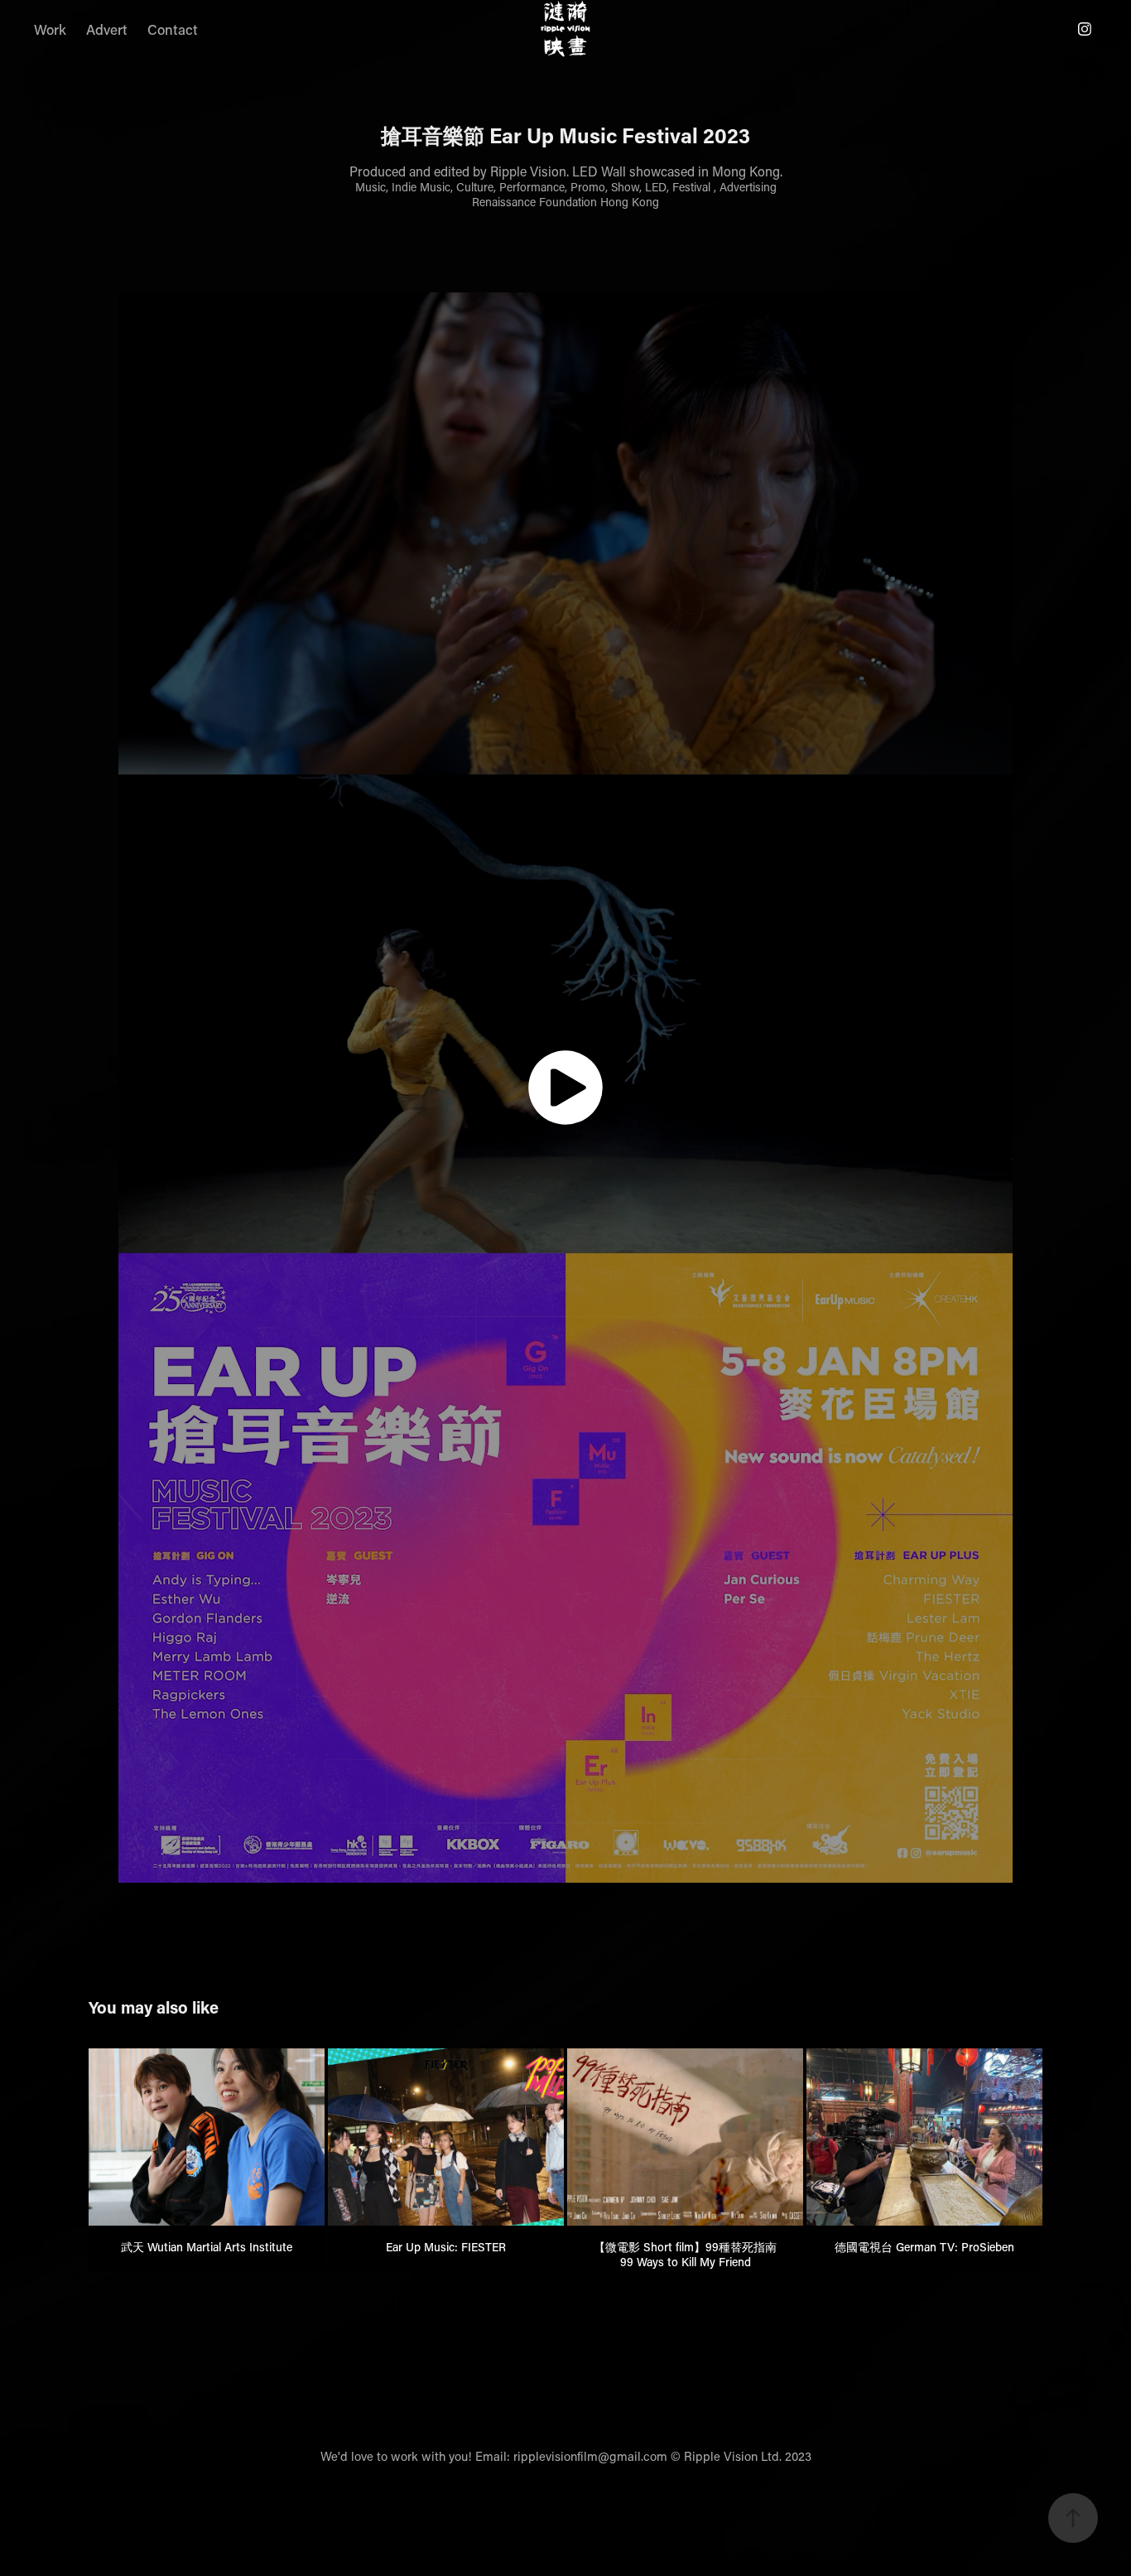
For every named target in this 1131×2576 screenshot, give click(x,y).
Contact (173, 29)
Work (50, 29)
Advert (107, 29)
